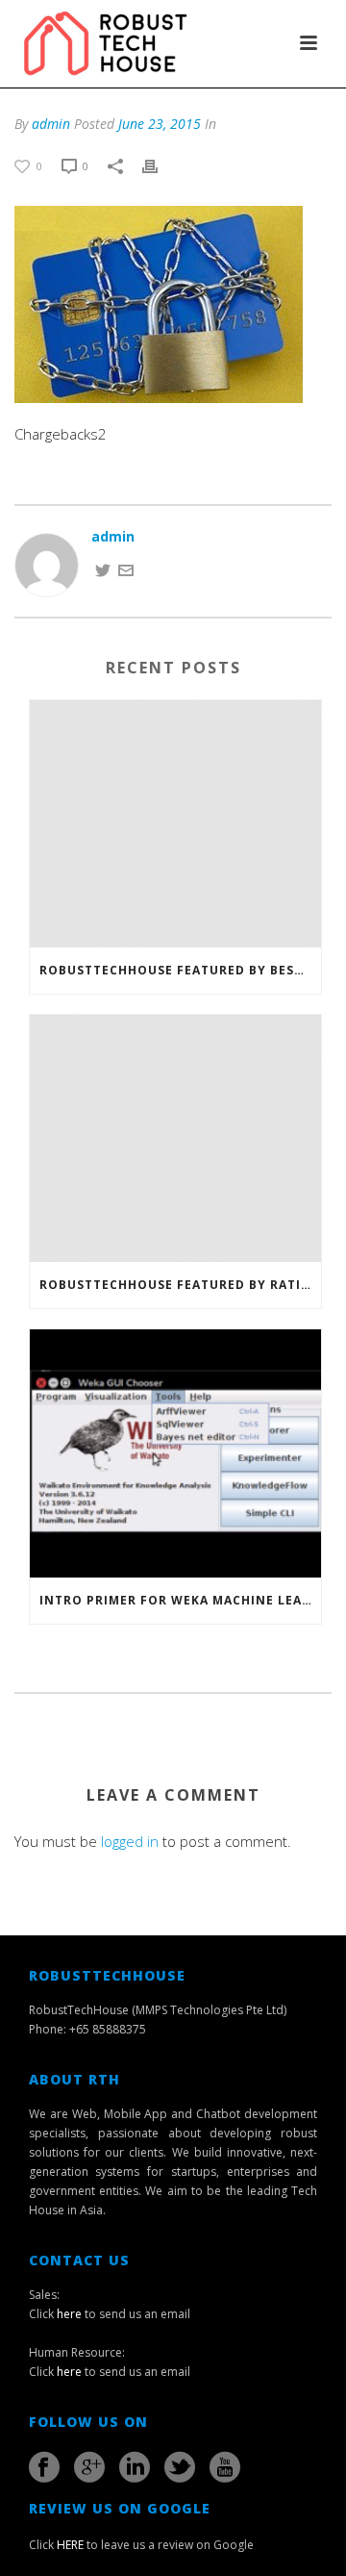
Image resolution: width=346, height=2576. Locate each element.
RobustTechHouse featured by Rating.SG (180, 1285)
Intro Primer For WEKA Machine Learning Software (180, 1600)
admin (51, 124)
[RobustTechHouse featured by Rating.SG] (175, 1138)
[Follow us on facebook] (44, 2467)
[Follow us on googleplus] (89, 2467)
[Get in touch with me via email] (126, 569)
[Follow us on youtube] (225, 2467)
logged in (130, 1841)
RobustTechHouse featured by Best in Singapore (180, 970)
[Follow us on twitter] (180, 2467)
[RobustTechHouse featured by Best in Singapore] (175, 824)
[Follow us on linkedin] (135, 2467)
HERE (70, 2545)
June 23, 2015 (160, 124)
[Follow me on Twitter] (103, 569)
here (69, 2314)
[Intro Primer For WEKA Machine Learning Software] (175, 1453)
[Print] (160, 165)
